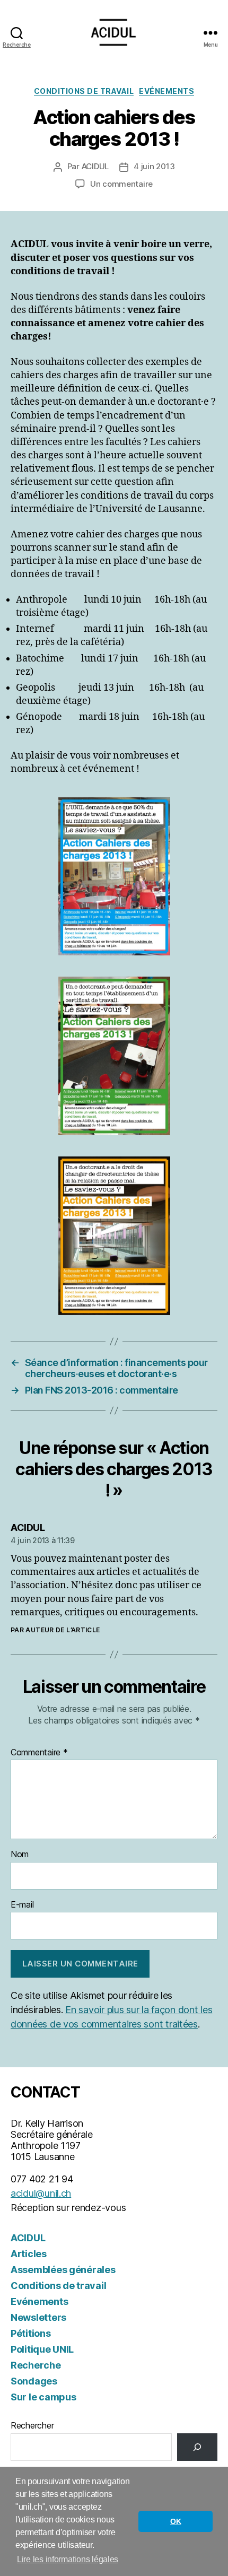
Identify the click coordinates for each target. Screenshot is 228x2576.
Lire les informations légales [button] (68, 2559)
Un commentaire (121, 184)
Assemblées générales (63, 2270)
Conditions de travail (84, 91)
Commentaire (39, 1753)
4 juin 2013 (154, 166)
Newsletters (38, 2317)
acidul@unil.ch (41, 2193)
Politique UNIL (42, 2349)
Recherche (36, 2365)
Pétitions (31, 2333)
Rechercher (32, 2425)
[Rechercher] (197, 2447)
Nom (20, 1855)
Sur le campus (43, 2397)
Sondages (34, 2381)
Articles (29, 2254)
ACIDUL (95, 166)
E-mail (22, 1905)
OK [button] (176, 2521)
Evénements (166, 91)
